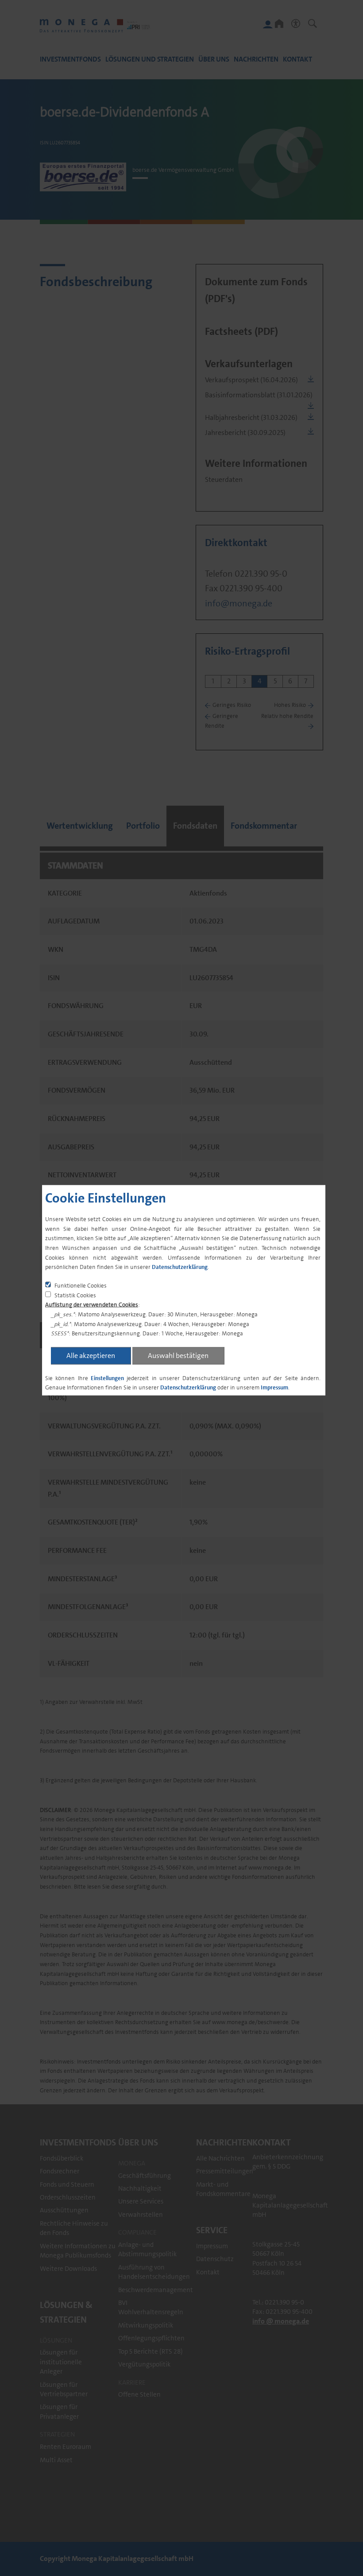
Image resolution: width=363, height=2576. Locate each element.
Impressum (274, 1387)
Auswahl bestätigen (178, 1355)
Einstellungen (107, 1378)
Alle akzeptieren (91, 1355)
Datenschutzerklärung (180, 1267)
